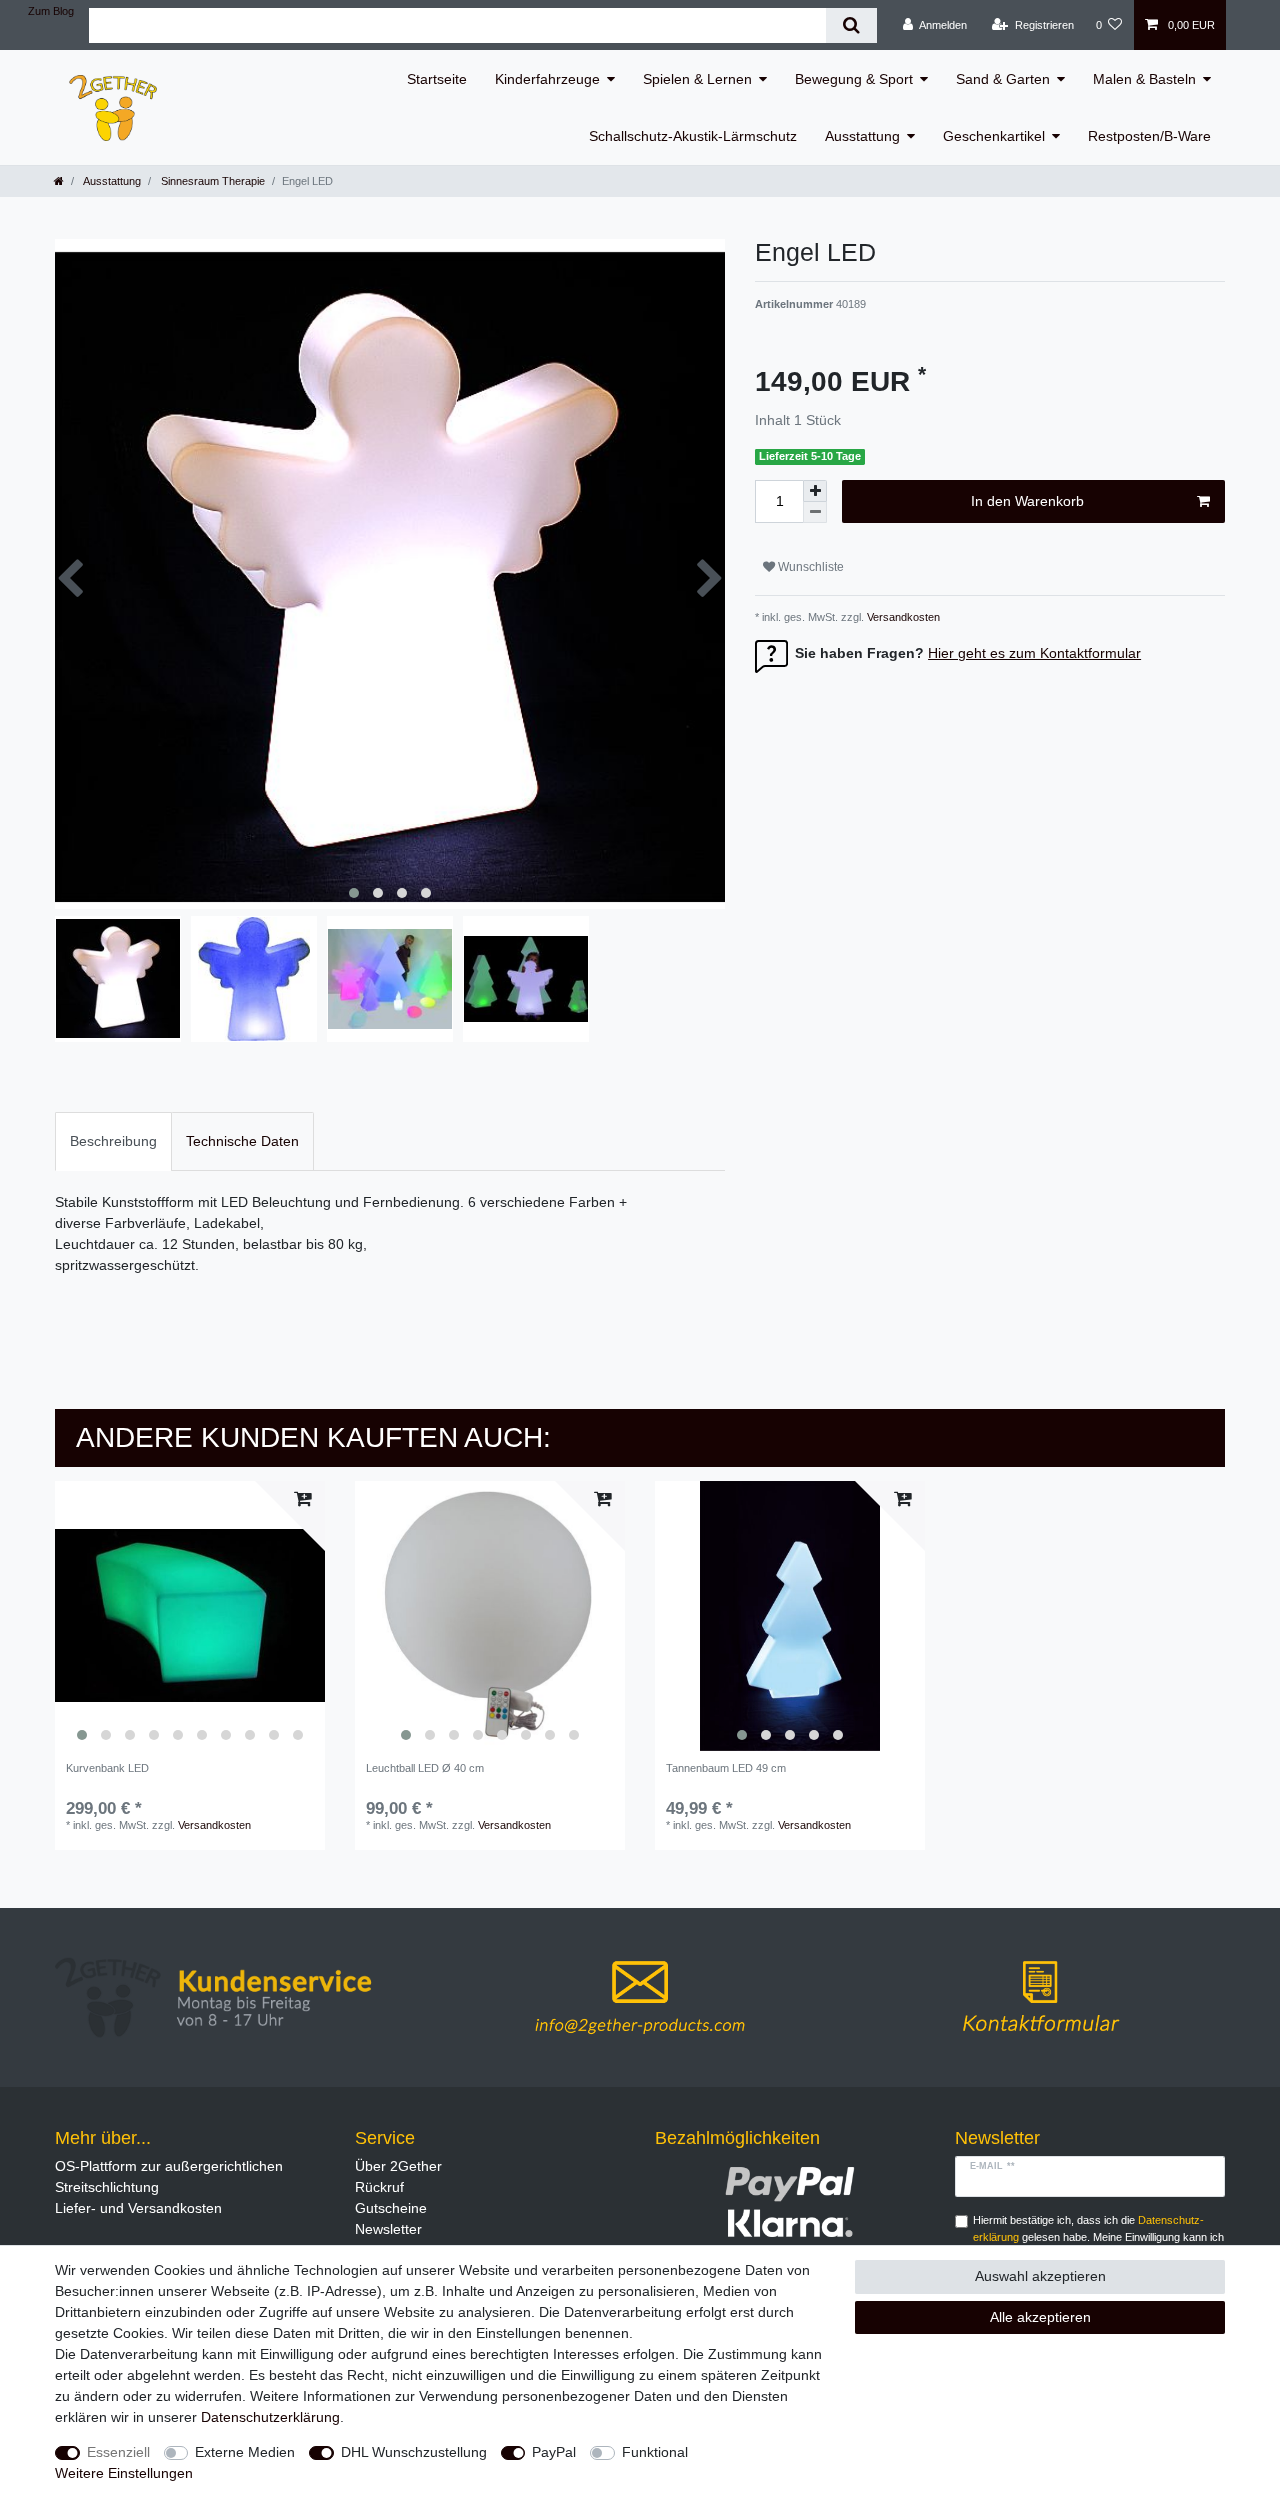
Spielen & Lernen (697, 79)
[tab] (113, 1141)
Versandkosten (902, 617)
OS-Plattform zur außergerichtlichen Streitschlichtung (169, 2176)
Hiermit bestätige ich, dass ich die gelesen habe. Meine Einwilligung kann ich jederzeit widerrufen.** (1098, 2237)
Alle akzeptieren (1040, 2317)
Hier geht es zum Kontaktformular (1034, 653)
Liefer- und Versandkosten (138, 2208)
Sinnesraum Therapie (211, 181)
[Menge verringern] (815, 512)
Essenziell (118, 2452)
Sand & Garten (1003, 79)
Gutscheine (391, 2208)
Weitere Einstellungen (124, 2473)
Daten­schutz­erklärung (270, 2417)
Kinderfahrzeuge (547, 79)
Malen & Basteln (1144, 79)
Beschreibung (113, 1141)
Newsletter (388, 2229)
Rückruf (379, 2187)
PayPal (554, 2452)
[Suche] (851, 25)
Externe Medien (245, 2452)
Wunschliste (809, 567)
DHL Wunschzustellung (414, 2452)
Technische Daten (242, 1141)
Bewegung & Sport (854, 79)
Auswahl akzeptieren (1040, 2276)
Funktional (655, 2452)
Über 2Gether (398, 2166)
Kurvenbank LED (107, 1768)
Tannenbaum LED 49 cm (726, 1768)
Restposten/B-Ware (1149, 136)
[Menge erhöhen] (815, 491)
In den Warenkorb (1027, 501)
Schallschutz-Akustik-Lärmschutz (693, 136)
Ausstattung (862, 136)
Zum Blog (51, 11)
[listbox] (190, 1616)
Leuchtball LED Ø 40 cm (425, 1768)
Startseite (437, 79)
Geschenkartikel (994, 136)
